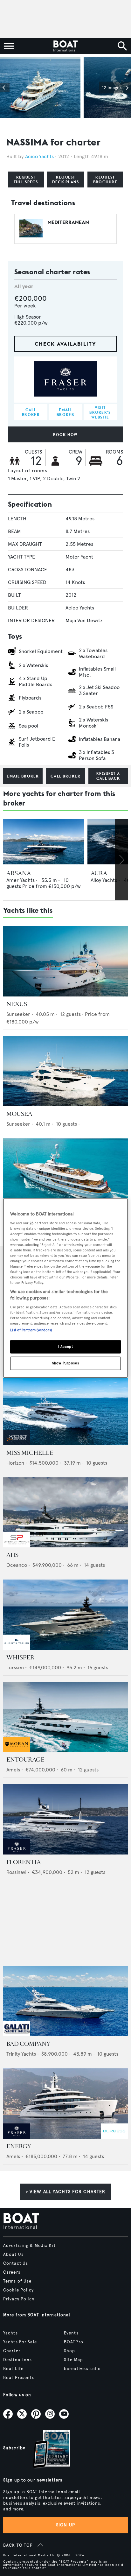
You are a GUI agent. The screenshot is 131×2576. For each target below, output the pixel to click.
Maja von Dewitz (84, 620)
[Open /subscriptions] (46, 2450)
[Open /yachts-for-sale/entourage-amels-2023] (65, 1717)
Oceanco (17, 1565)
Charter (12, 2351)
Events (71, 2333)
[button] (5, 88)
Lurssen (15, 1668)
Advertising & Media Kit (29, 2246)
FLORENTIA (24, 1862)
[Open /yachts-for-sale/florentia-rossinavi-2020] (65, 1819)
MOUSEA (19, 1114)
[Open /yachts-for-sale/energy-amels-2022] (65, 2104)
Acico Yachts (39, 156)
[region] (65, 1288)
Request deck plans (66, 179)
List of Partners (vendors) (31, 1330)
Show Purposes (65, 1363)
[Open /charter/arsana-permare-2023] (44, 842)
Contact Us (16, 2263)
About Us (13, 2255)
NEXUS (17, 1004)
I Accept (66, 1346)
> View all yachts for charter (65, 2192)
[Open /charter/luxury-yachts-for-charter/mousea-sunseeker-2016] (65, 1071)
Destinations (17, 2360)
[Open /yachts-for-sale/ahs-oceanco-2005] (65, 1513)
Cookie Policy (19, 2290)
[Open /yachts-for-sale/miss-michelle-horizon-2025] (65, 1410)
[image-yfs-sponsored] (17, 1443)
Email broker (23, 776)
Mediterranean (68, 222)
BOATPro (74, 2342)
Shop (69, 2351)
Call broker (65, 776)
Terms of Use (17, 2281)
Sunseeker (18, 1014)
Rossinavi (16, 1872)
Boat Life (13, 2369)
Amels (13, 1770)
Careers (12, 2272)
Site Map (73, 2360)
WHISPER (20, 1658)
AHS (12, 1555)
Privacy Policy (19, 2299)
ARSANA (19, 873)
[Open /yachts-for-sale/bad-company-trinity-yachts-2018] (65, 2001)
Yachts (10, 2333)
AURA (99, 873)
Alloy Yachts (104, 880)
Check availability (65, 344)
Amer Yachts (21, 880)
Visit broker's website (100, 412)
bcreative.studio (82, 2369)
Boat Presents (19, 2378)
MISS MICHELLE (30, 1453)
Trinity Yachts (21, 2054)
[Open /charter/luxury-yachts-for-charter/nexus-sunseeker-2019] (65, 961)
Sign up (65, 2525)
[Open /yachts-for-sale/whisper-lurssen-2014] (65, 1615)
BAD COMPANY (28, 2044)
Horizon (15, 1463)
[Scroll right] (121, 860)
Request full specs (26, 179)
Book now (65, 435)
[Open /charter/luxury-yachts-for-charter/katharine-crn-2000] (65, 1174)
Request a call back (108, 776)
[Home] (65, 46)
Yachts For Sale (20, 2342)
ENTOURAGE (25, 1760)
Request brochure (105, 179)
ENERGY (19, 2146)
